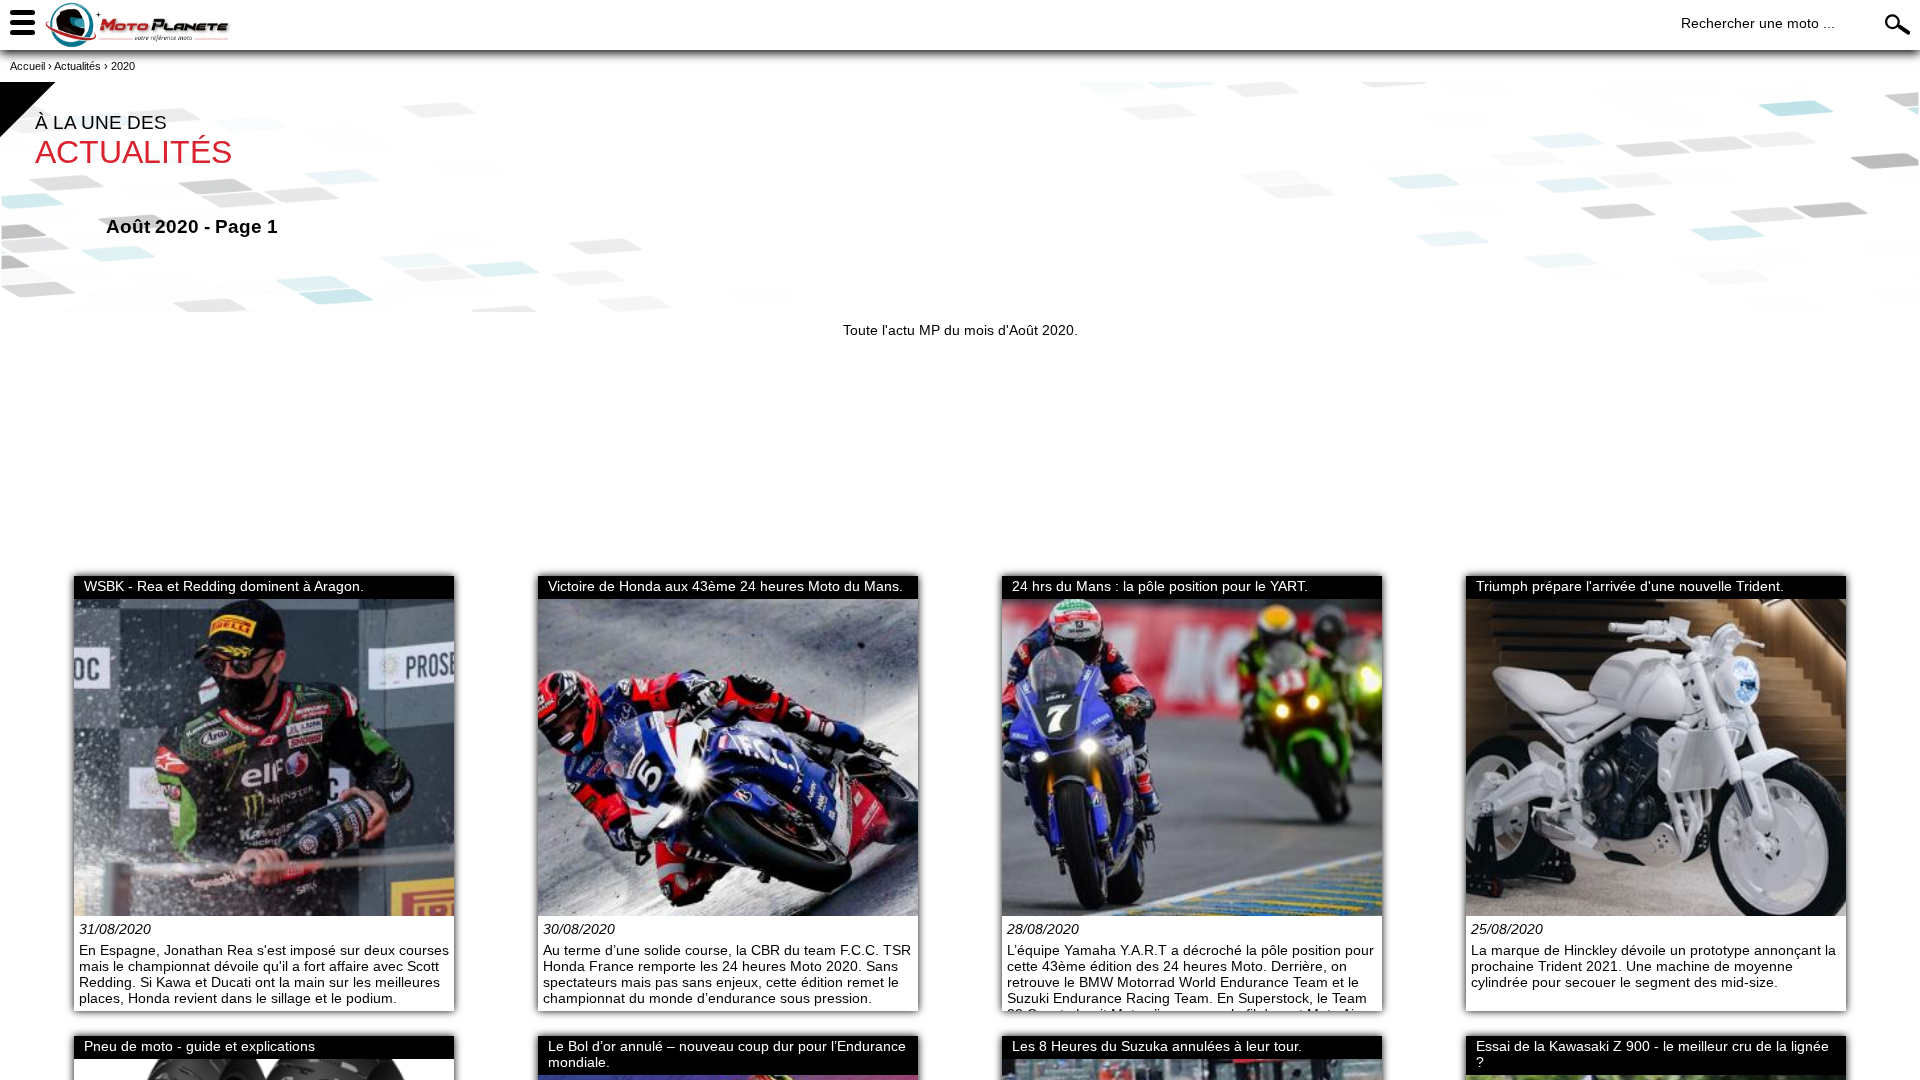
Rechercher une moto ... (1758, 23)
